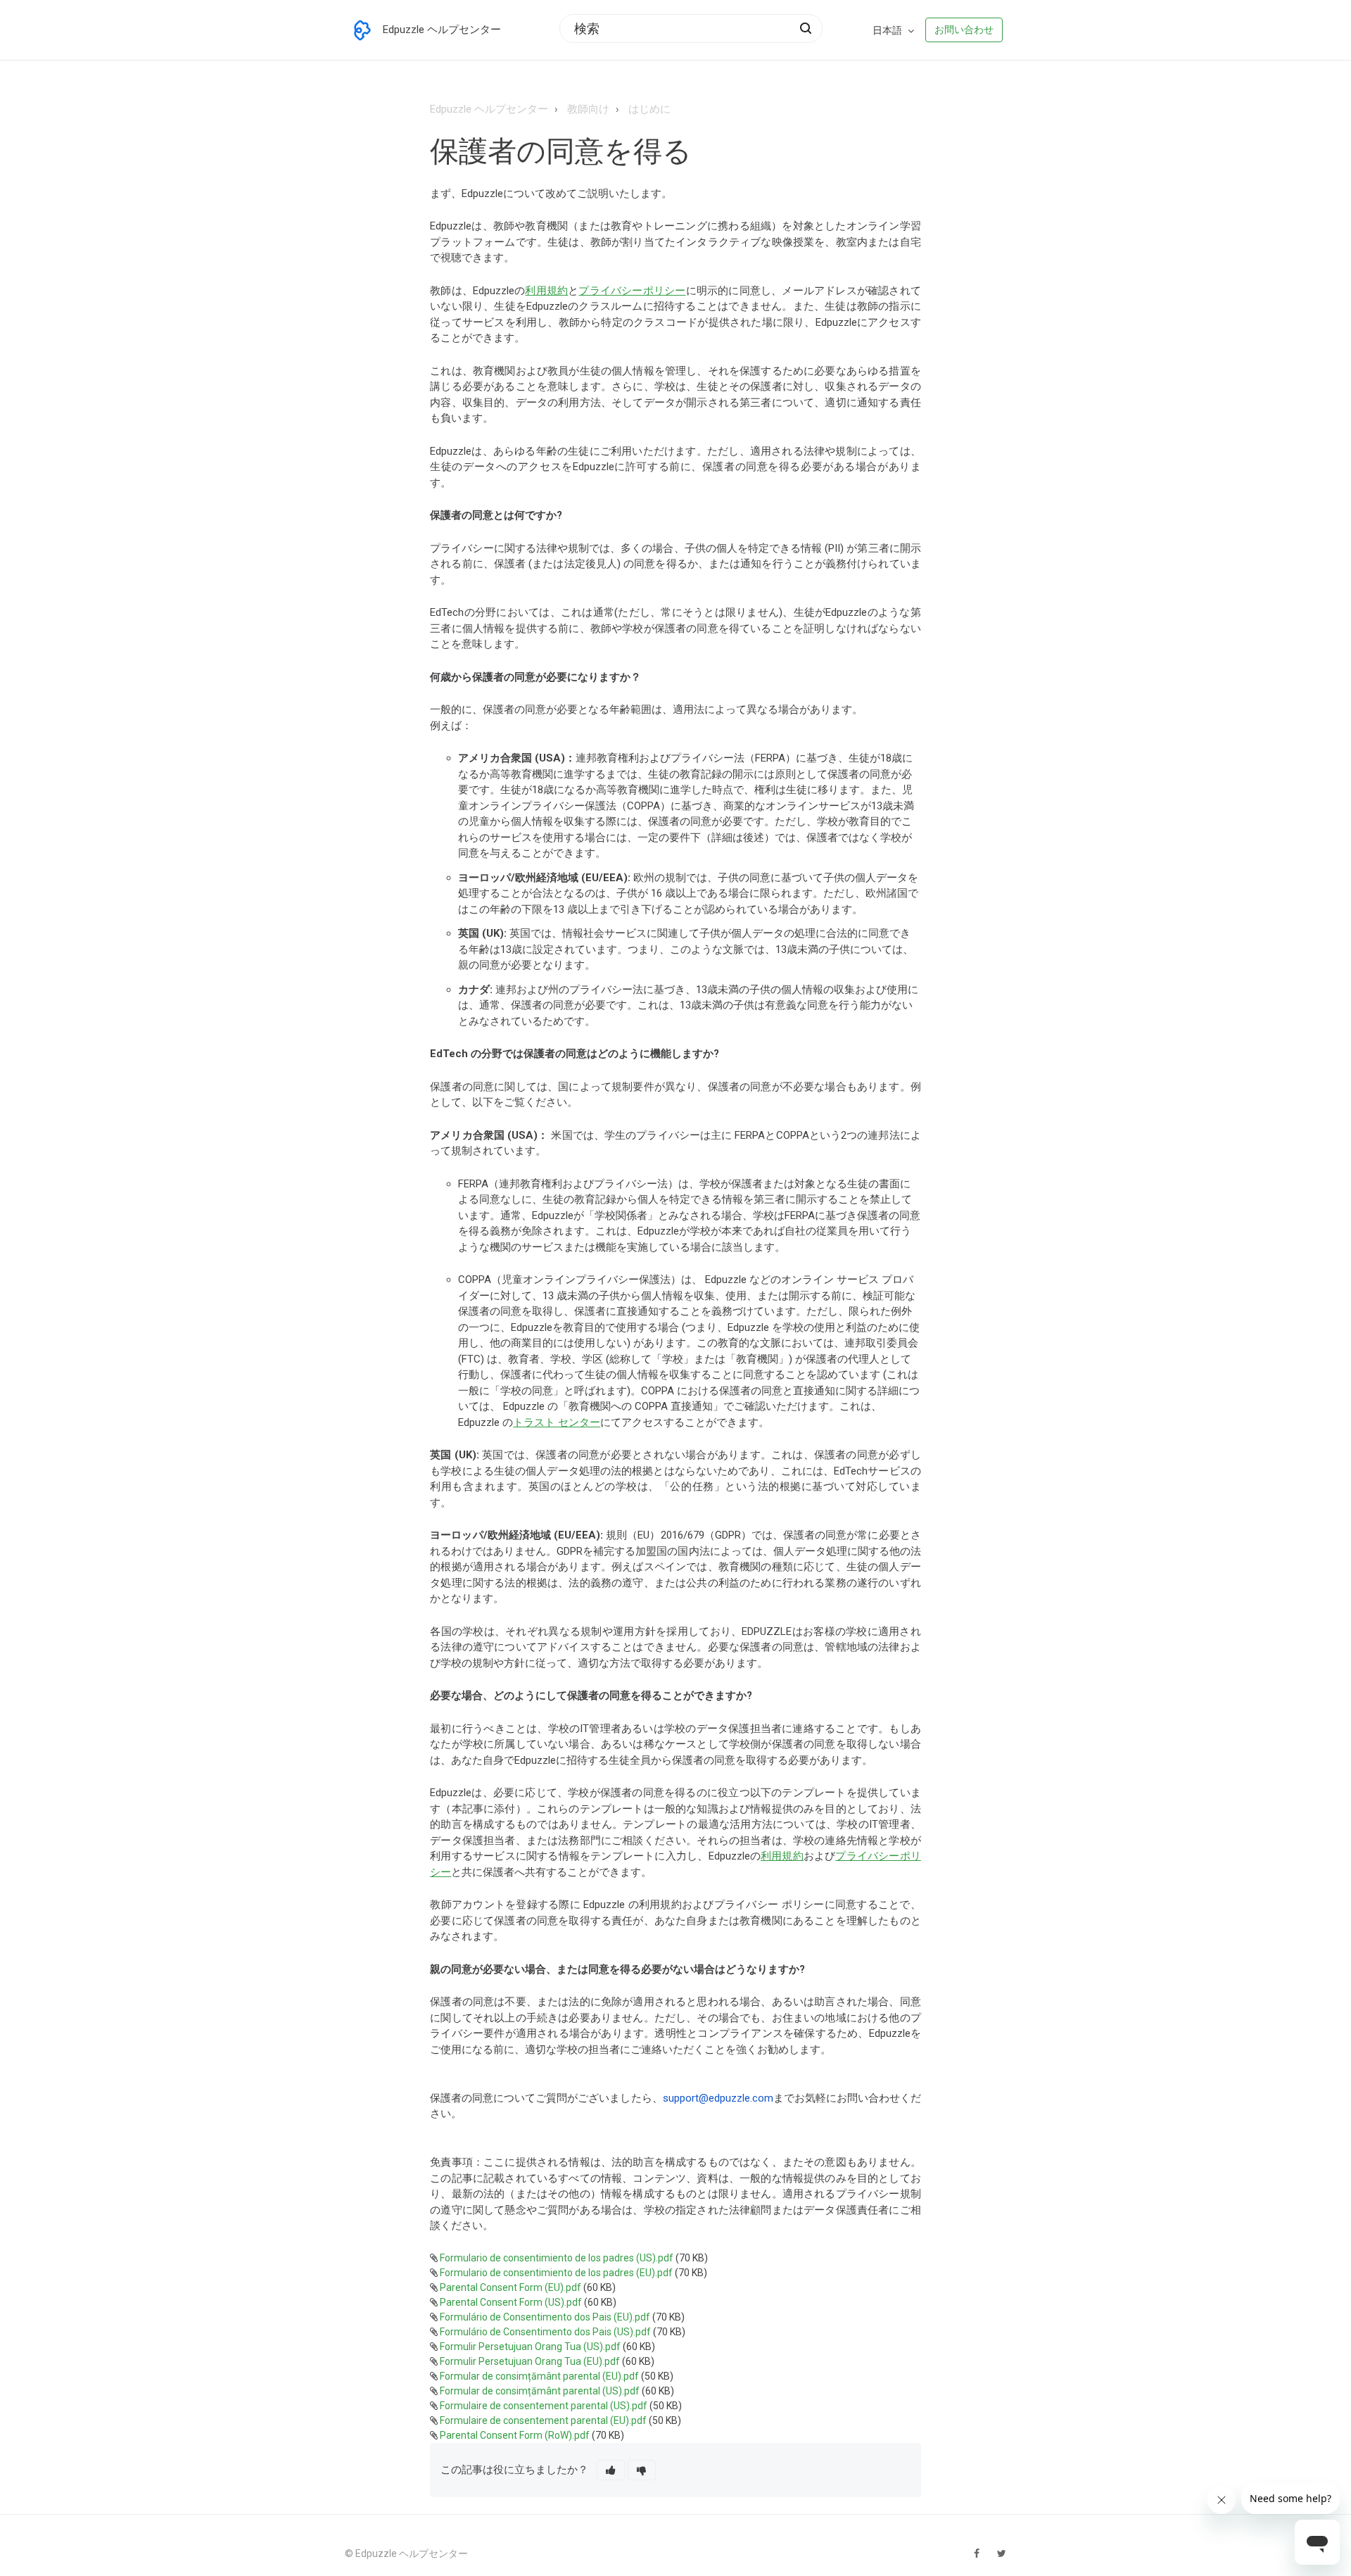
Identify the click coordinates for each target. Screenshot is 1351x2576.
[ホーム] (362, 30)
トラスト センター (557, 1422)
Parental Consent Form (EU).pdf (510, 2287)
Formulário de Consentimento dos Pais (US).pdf (545, 2332)
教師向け (588, 109)
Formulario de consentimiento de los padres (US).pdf (557, 2258)
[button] (611, 2470)
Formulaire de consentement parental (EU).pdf (543, 2420)
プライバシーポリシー (632, 291)
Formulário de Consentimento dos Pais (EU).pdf (545, 2317)
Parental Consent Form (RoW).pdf (515, 2435)
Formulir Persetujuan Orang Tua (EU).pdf (530, 2361)
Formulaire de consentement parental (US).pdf (544, 2406)
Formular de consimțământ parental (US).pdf (540, 2391)
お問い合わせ (964, 30)
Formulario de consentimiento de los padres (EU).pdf (556, 2273)
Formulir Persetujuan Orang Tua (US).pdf (530, 2347)
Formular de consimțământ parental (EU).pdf (539, 2376)
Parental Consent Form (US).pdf (511, 2302)
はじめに (649, 109)
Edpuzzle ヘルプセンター (489, 109)
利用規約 (546, 291)
